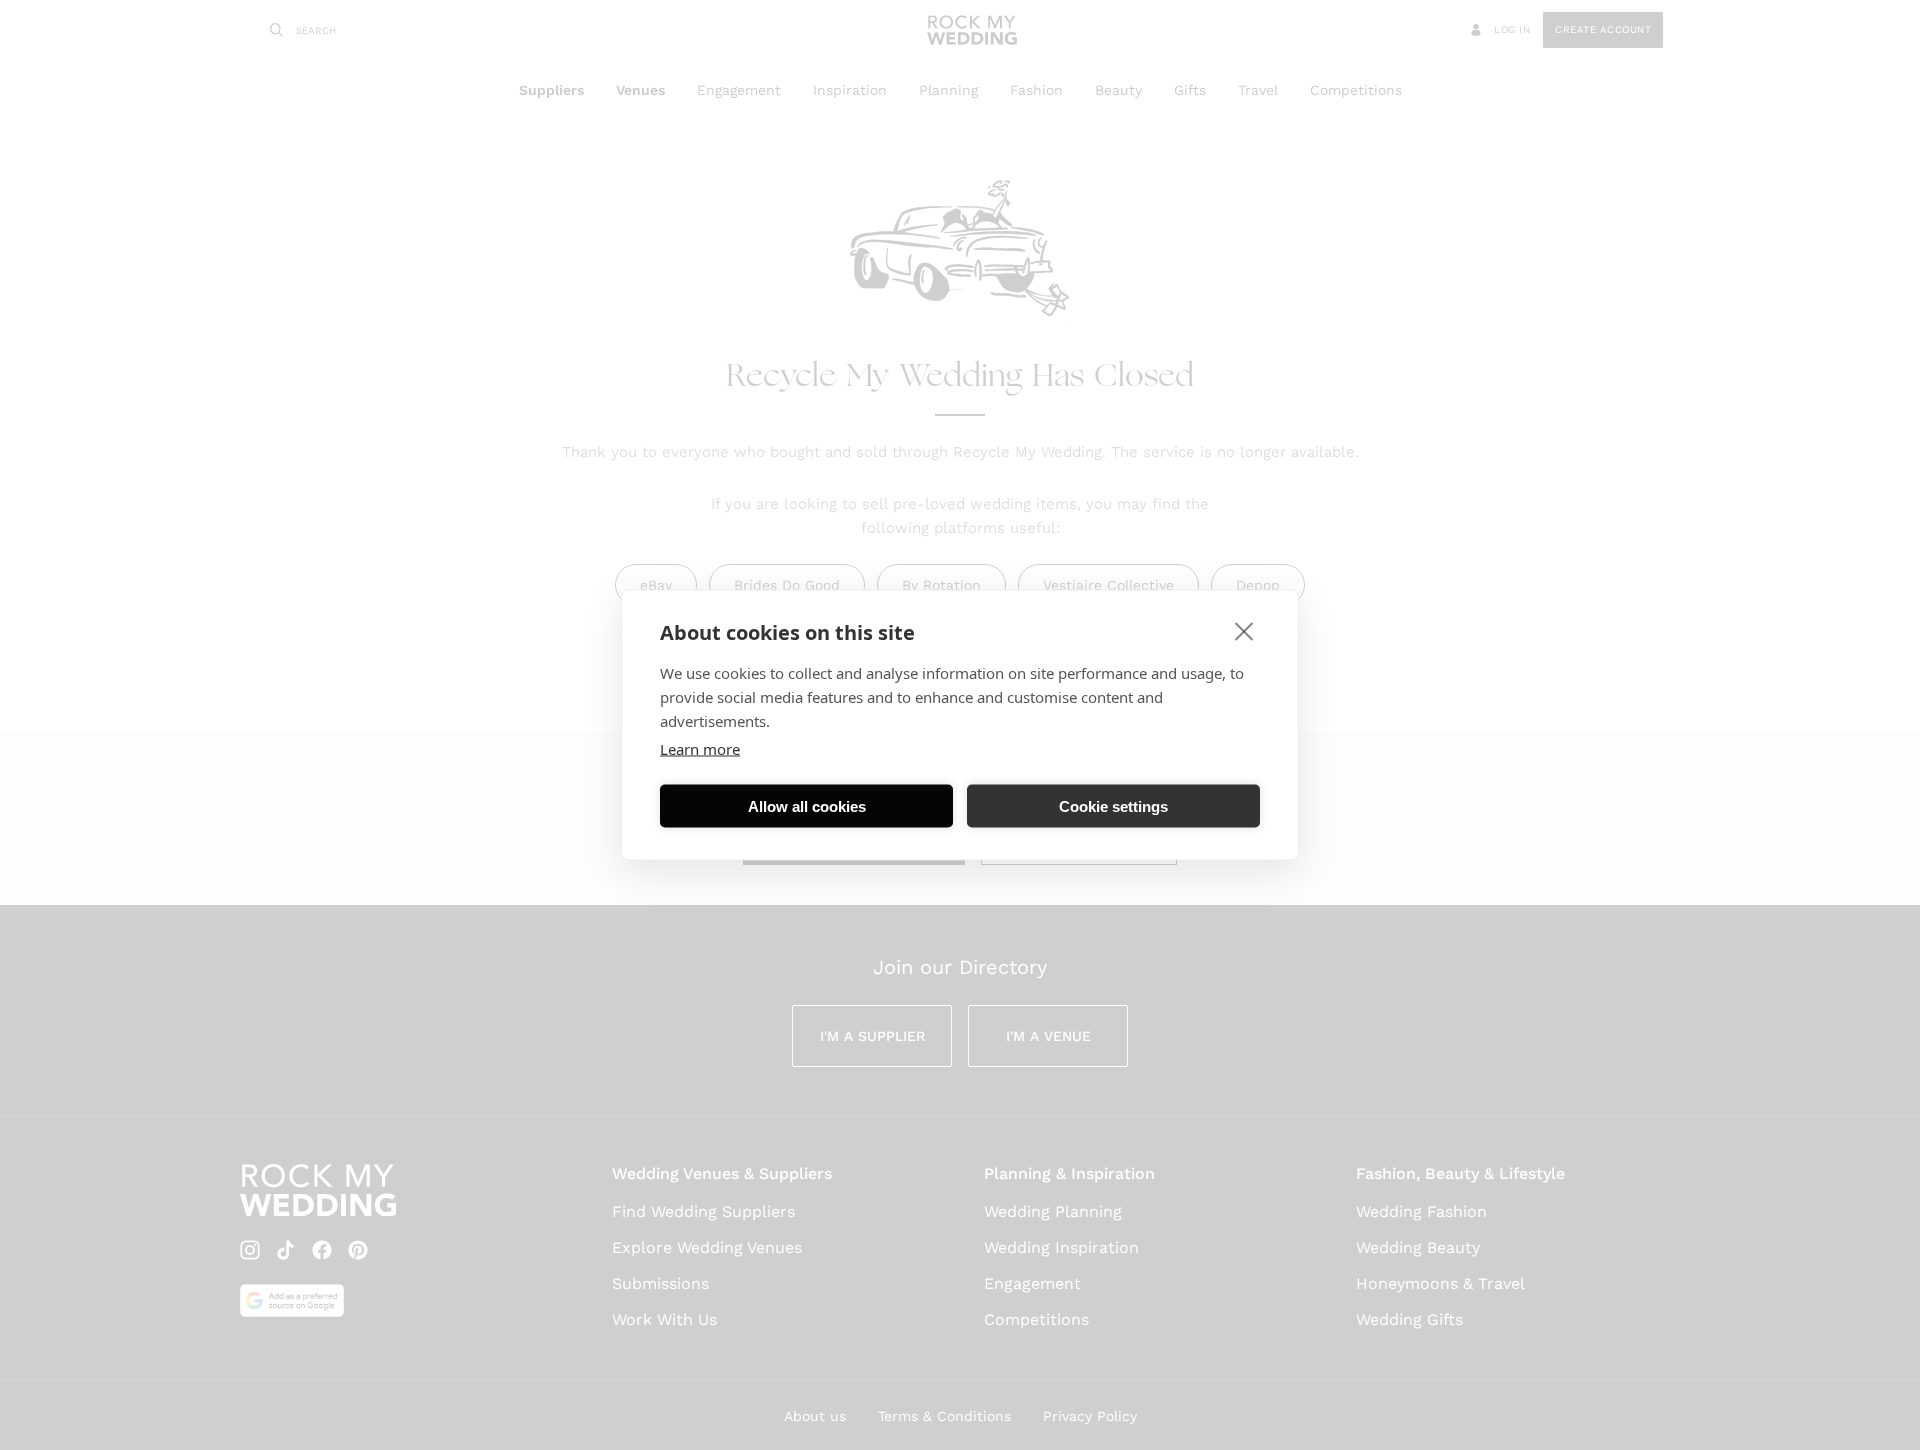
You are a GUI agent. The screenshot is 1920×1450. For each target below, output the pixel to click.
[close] (1244, 631)
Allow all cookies (807, 805)
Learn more (700, 749)
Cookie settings (1113, 805)
